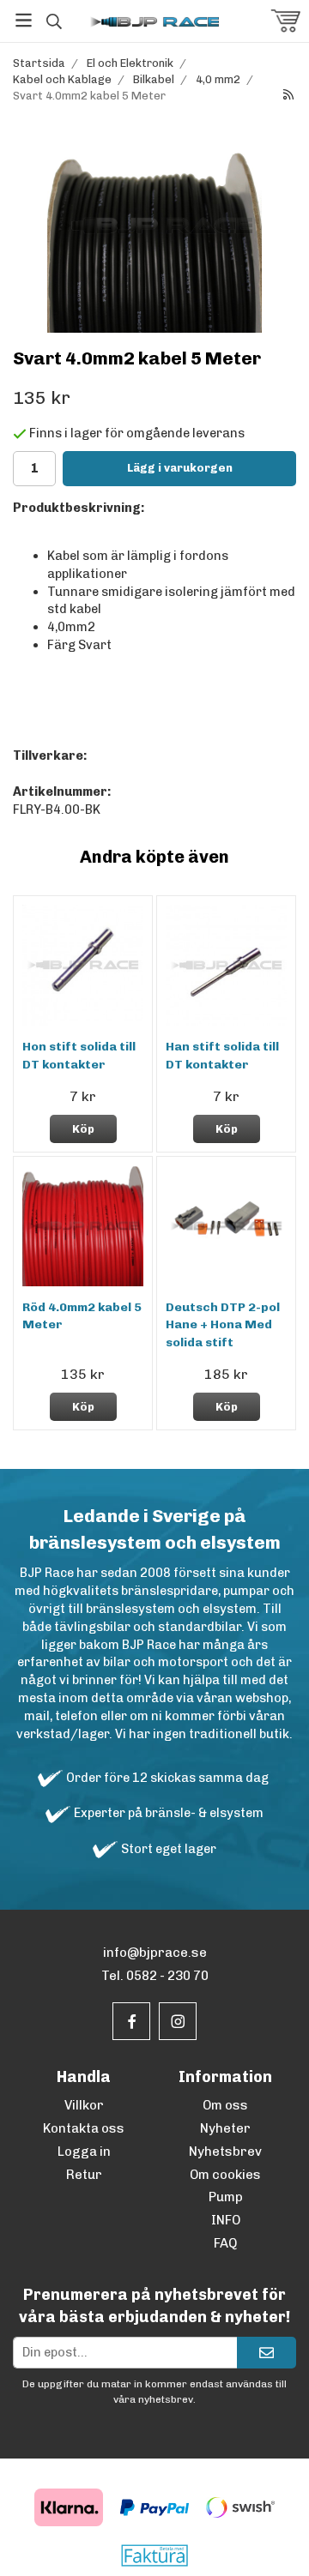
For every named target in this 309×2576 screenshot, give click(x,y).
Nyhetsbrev (225, 2152)
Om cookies (225, 2175)
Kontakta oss (84, 2128)
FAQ (225, 2243)
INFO (226, 2220)
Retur (84, 2175)
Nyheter (225, 2128)
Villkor (84, 2105)
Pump (226, 2197)
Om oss (225, 2105)
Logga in (84, 2152)
